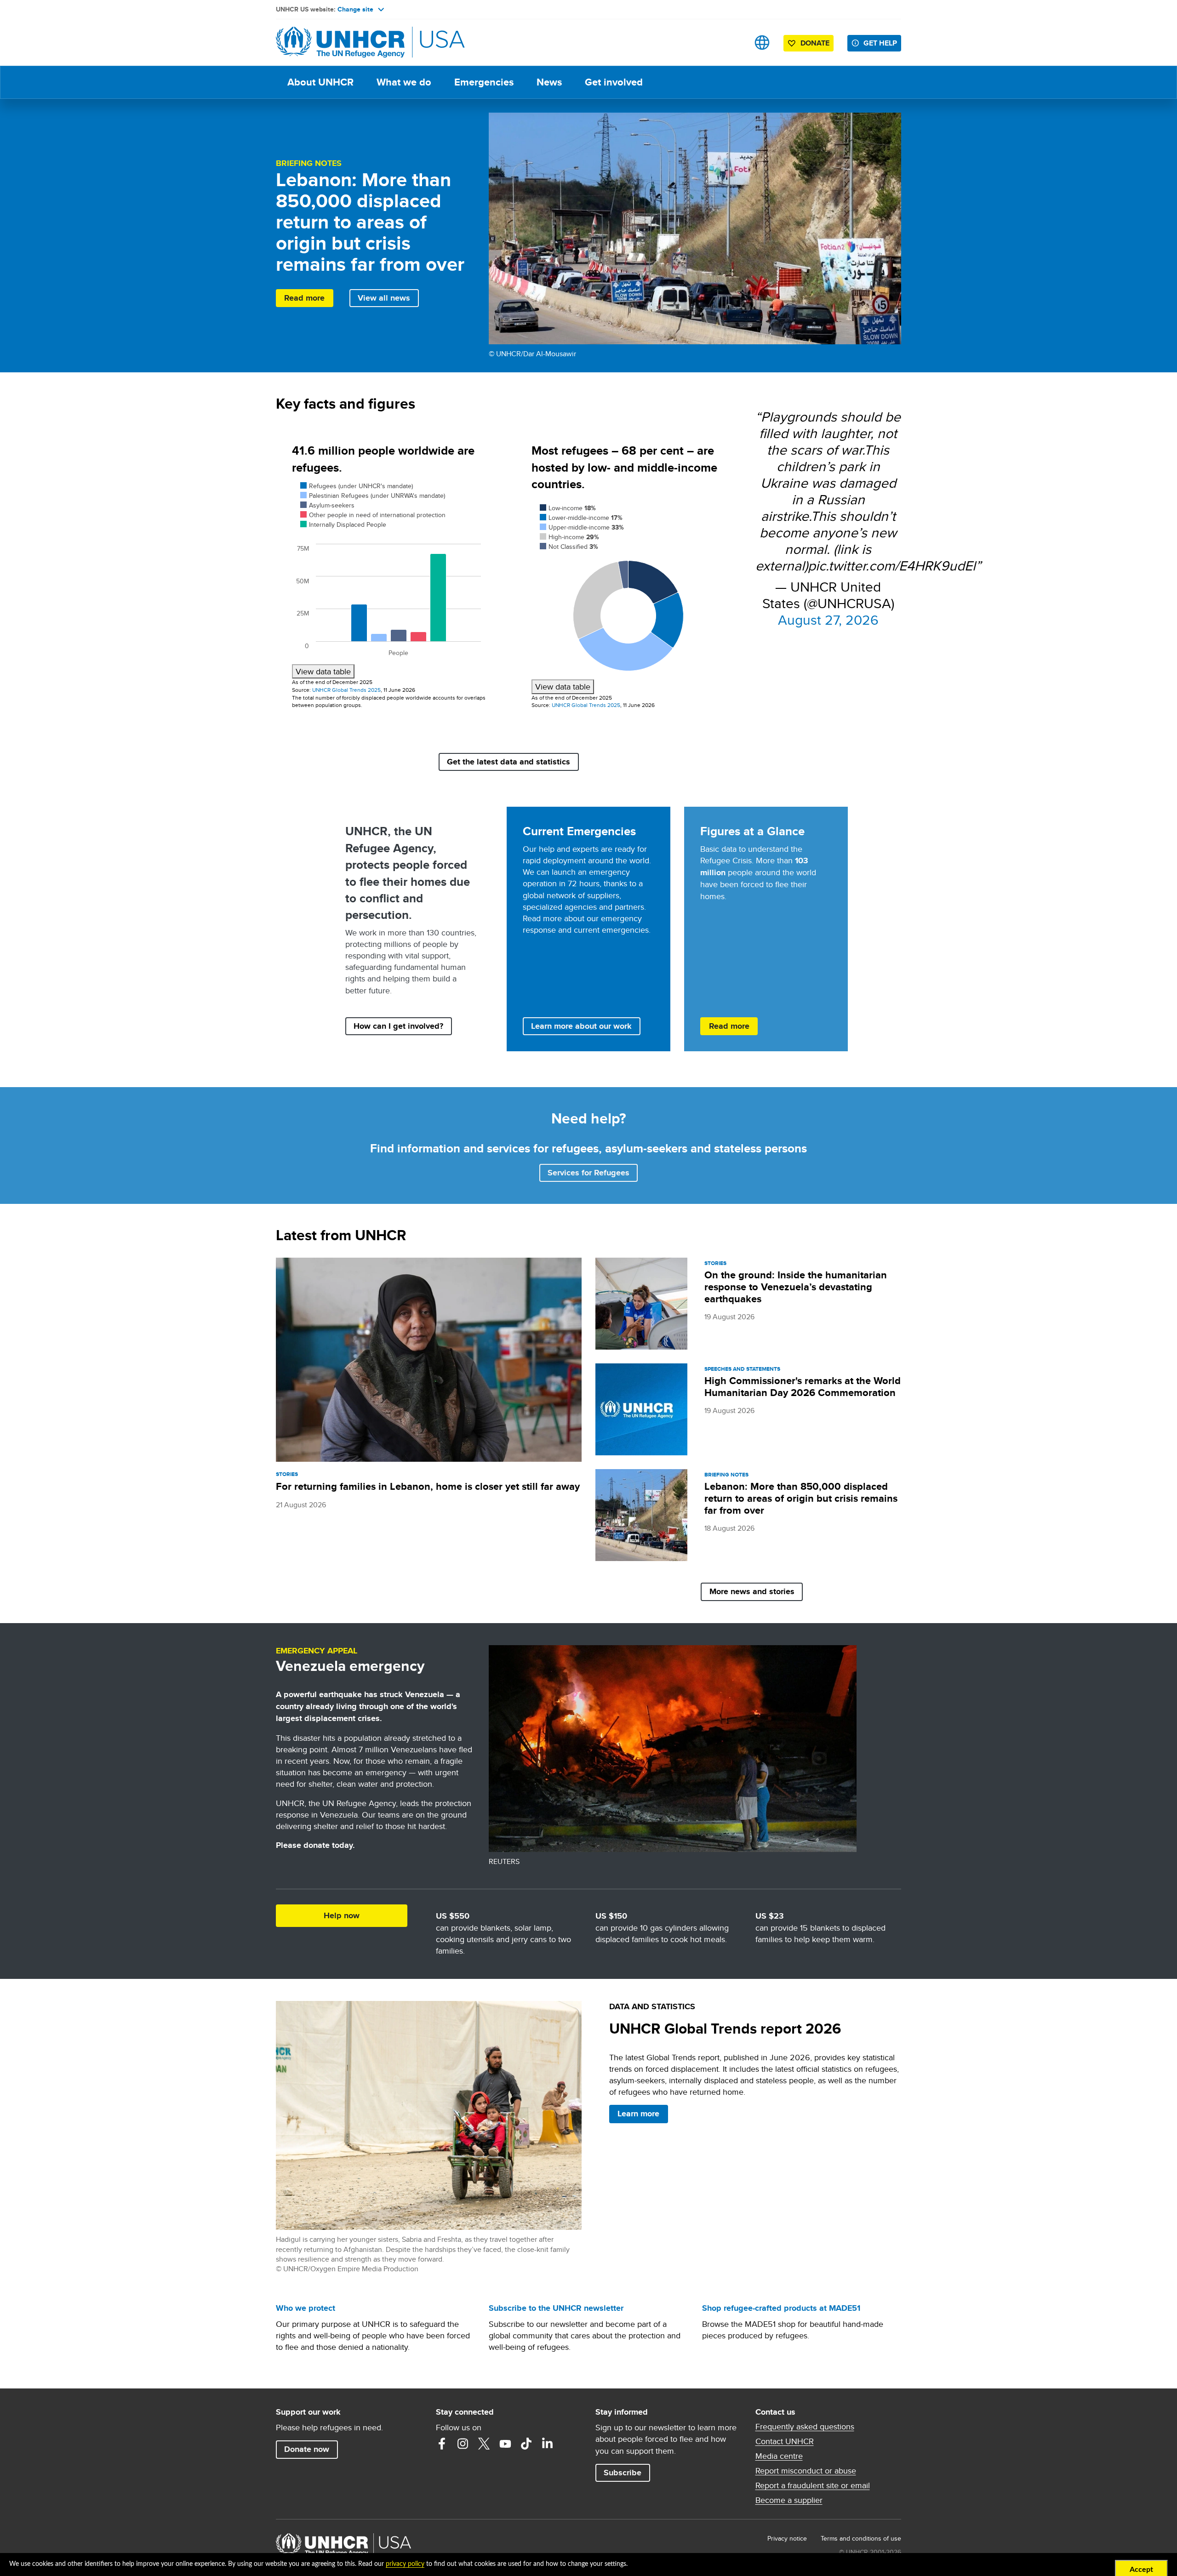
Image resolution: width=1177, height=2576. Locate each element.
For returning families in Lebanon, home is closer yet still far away (428, 1486)
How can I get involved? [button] (398, 1026)
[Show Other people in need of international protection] (373, 515)
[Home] (340, 43)
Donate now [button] (307, 2449)
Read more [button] (304, 298)
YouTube (505, 2444)
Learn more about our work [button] (581, 1026)
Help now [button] (342, 1915)
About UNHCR (320, 82)
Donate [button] (815, 43)
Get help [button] (880, 43)
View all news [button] (384, 298)
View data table (323, 671)
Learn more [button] (638, 2114)
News (549, 82)
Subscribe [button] (623, 2473)
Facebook (442, 2444)
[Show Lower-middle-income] (581, 518)
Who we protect (306, 2308)
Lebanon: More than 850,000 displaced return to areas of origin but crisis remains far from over (801, 1498)
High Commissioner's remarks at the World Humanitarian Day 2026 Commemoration (803, 1387)
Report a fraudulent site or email (813, 2485)
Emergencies (484, 82)
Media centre (779, 2456)
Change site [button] (355, 9)
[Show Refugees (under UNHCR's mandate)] (357, 486)
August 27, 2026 (828, 620)
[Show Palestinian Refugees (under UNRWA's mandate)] (373, 496)
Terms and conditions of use (861, 2538)
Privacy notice (787, 2538)
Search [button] (733, 43)
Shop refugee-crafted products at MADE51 (781, 2308)
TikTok (526, 2444)
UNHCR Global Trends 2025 (346, 690)
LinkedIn (548, 2444)
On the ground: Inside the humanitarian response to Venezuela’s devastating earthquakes (796, 1287)
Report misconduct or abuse (806, 2471)
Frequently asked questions (805, 2427)
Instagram (463, 2444)
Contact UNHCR (785, 2441)
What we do (404, 82)
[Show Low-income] (568, 508)
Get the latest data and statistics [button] (509, 762)
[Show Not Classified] (569, 547)
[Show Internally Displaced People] (343, 524)
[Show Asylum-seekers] (327, 505)
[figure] (389, 579)
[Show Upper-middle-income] (582, 527)
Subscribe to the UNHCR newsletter (556, 2308)
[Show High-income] (569, 537)
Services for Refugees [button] (588, 1173)
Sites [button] (762, 43)
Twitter (484, 2444)
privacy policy (405, 2564)
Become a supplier (789, 2500)
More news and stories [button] (752, 1591)
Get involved (614, 82)
